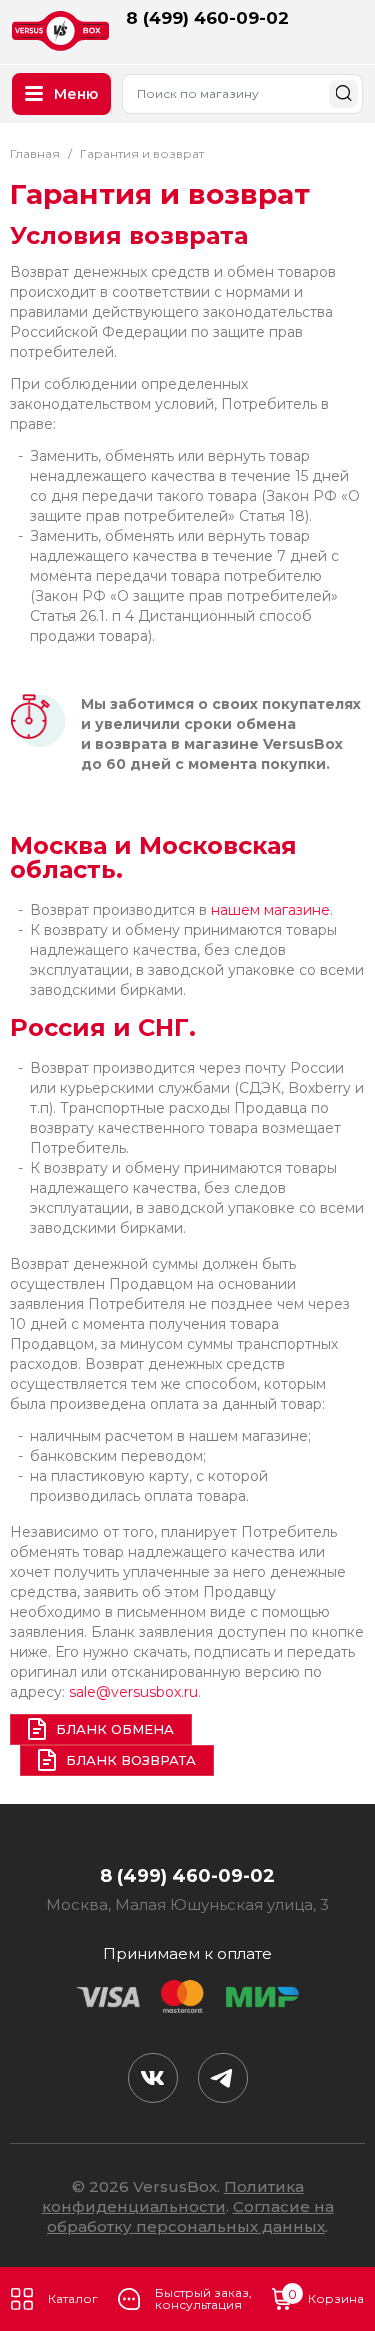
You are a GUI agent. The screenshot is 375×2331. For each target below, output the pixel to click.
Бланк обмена (115, 1729)
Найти (343, 93)
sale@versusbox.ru (133, 1692)
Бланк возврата (131, 1760)
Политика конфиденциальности (173, 2196)
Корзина (326, 2297)
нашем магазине (270, 910)
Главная (35, 153)
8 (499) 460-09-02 (207, 18)
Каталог (73, 2298)
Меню (76, 94)
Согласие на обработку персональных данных (190, 2216)
